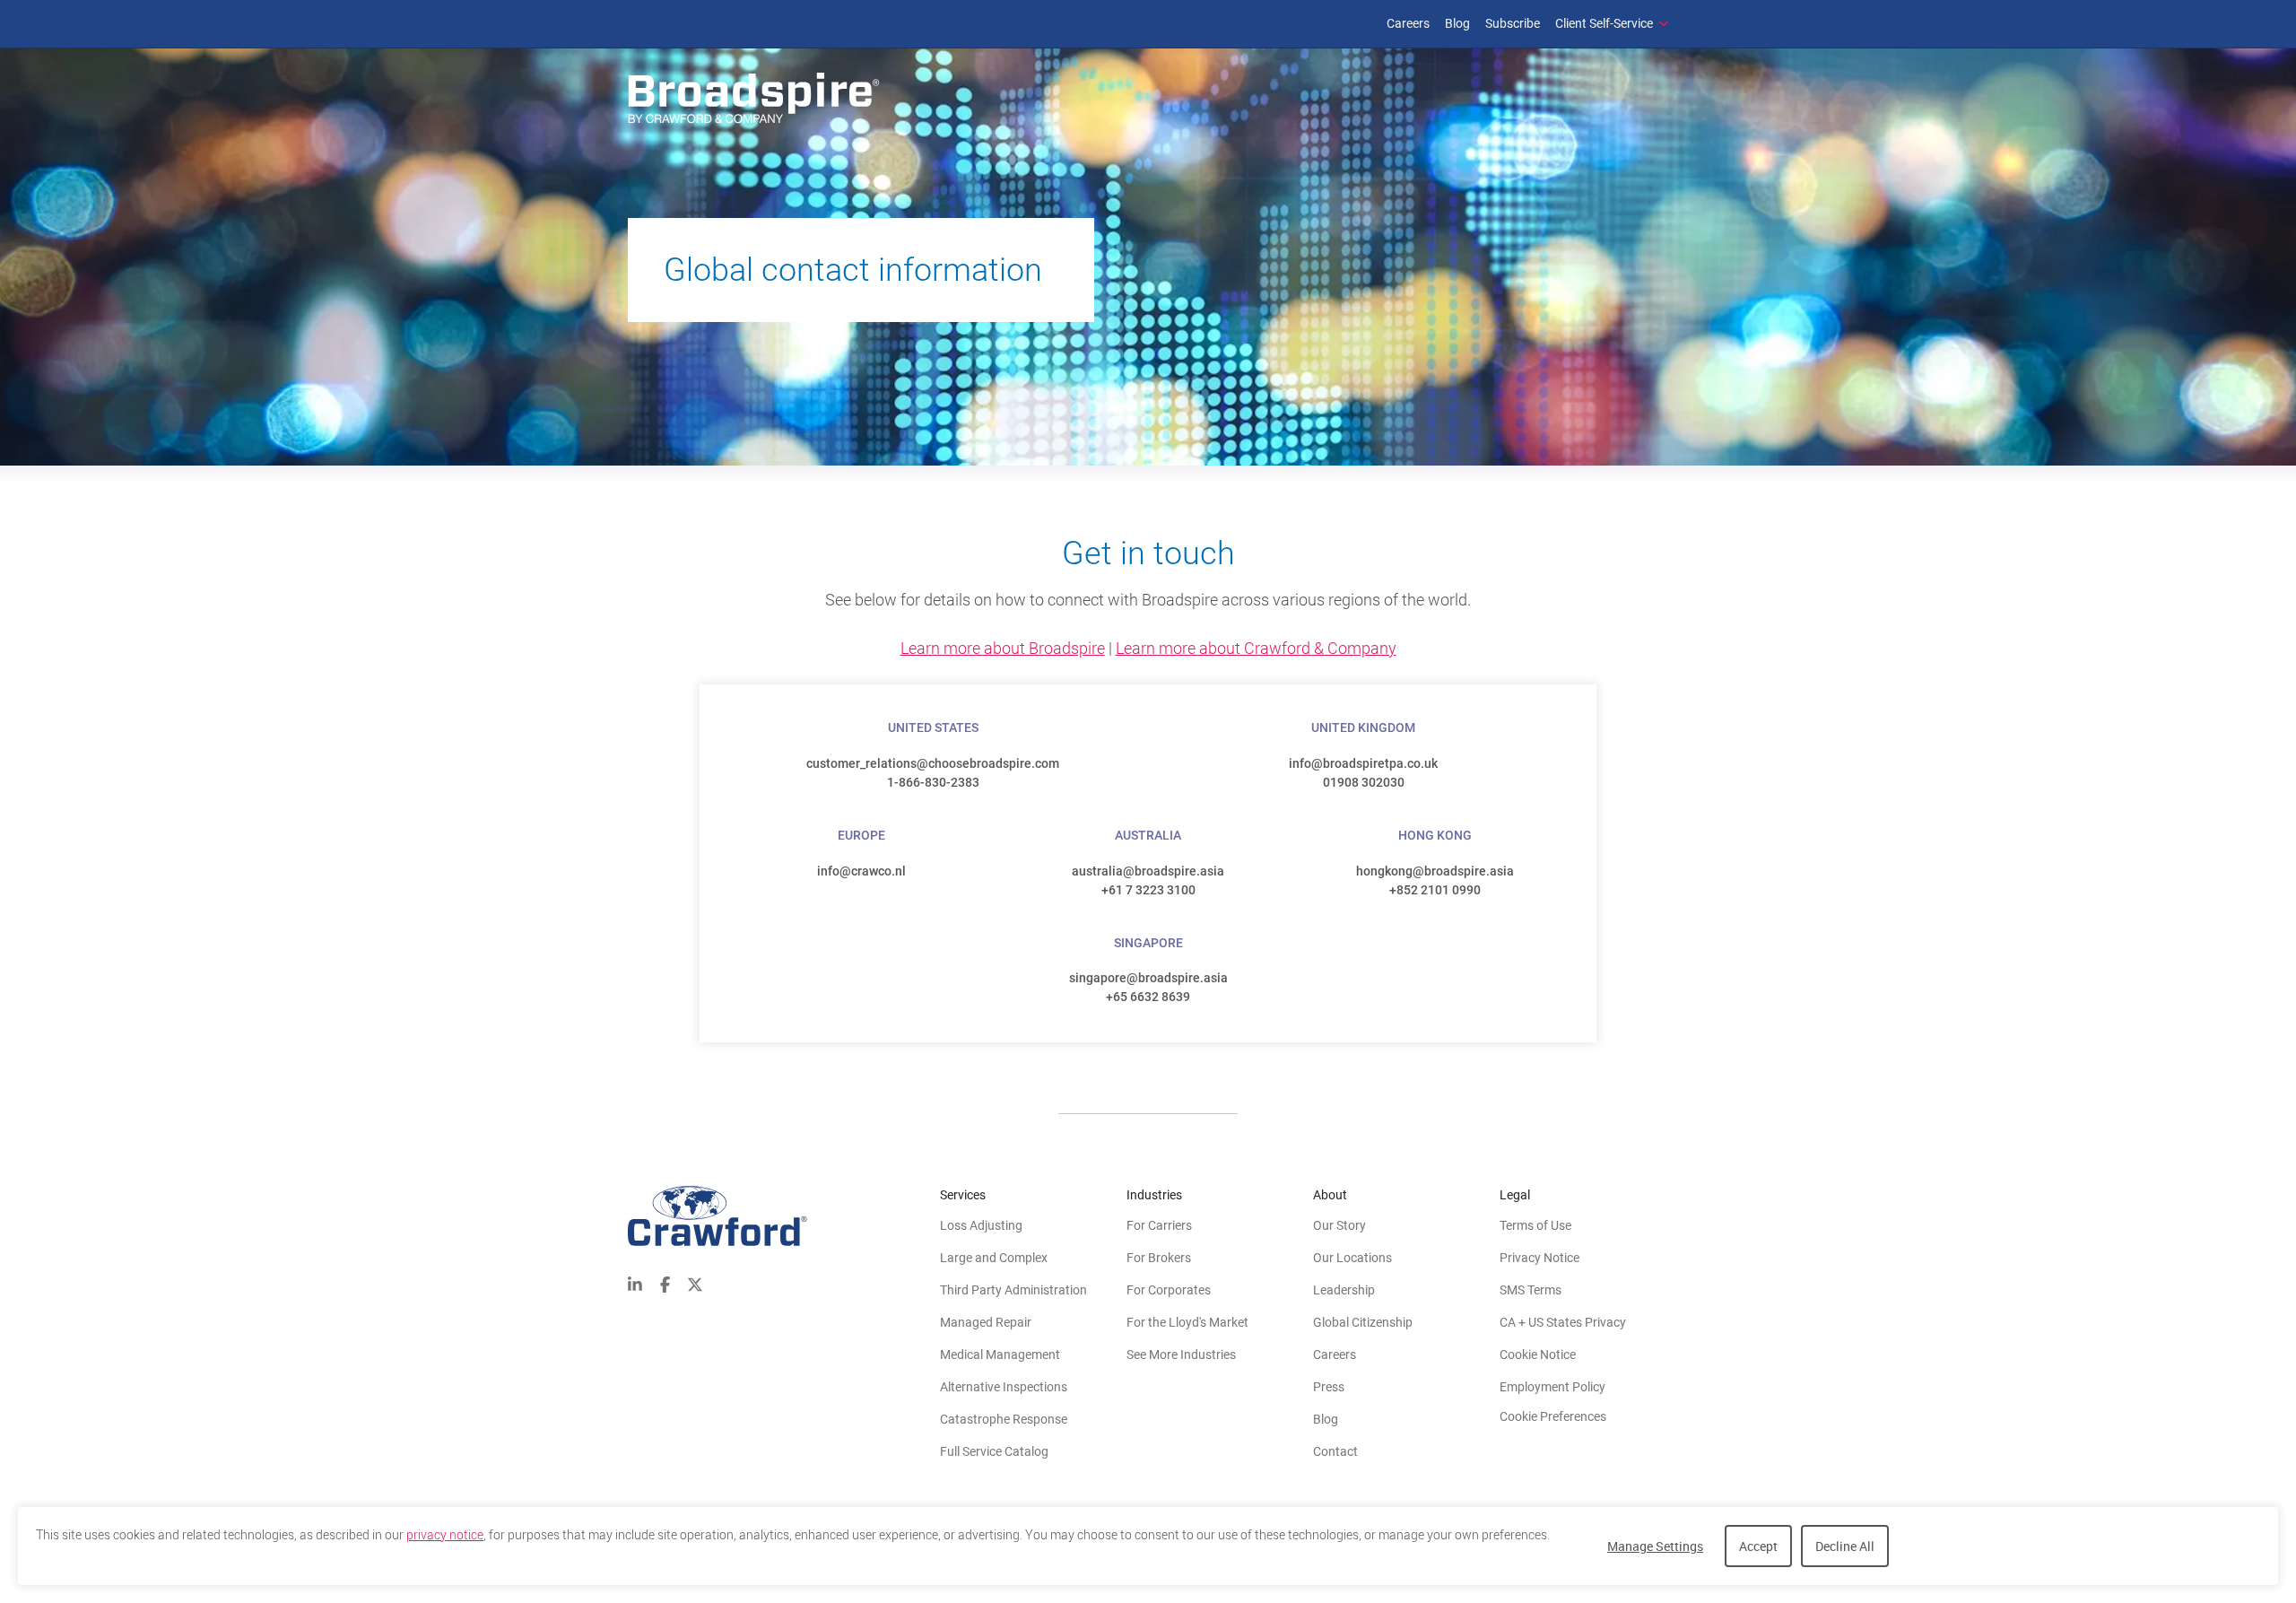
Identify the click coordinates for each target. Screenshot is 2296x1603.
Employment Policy (1552, 1387)
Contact (1335, 1451)
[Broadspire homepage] (756, 100)
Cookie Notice (1538, 1355)
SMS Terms (1531, 1290)
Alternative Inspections (1004, 1387)
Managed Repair (986, 1322)
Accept (1758, 1546)
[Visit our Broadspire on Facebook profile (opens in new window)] (665, 1282)
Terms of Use (1535, 1225)
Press (1329, 1387)
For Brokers (1159, 1258)
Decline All (1845, 1546)
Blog (1457, 23)
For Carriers (1159, 1225)
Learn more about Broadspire (1003, 648)
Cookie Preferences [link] (1553, 1416)
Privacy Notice (1539, 1258)
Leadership (1344, 1290)
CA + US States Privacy (1563, 1322)
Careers (1408, 23)
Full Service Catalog (994, 1451)
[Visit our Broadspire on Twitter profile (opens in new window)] (695, 1282)
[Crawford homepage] (784, 1216)
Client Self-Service (1604, 23)
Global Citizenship (1363, 1322)
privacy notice (445, 1535)
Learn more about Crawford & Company (1256, 648)
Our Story (1339, 1225)
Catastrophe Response (1004, 1419)
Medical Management (1000, 1355)
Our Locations (1352, 1258)
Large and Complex (994, 1258)
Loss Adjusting (981, 1225)
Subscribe (1513, 23)
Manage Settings (1655, 1546)
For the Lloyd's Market (1187, 1322)
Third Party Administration (1013, 1290)
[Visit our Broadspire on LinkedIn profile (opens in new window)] (635, 1282)
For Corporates (1169, 1290)
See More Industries (1181, 1355)
